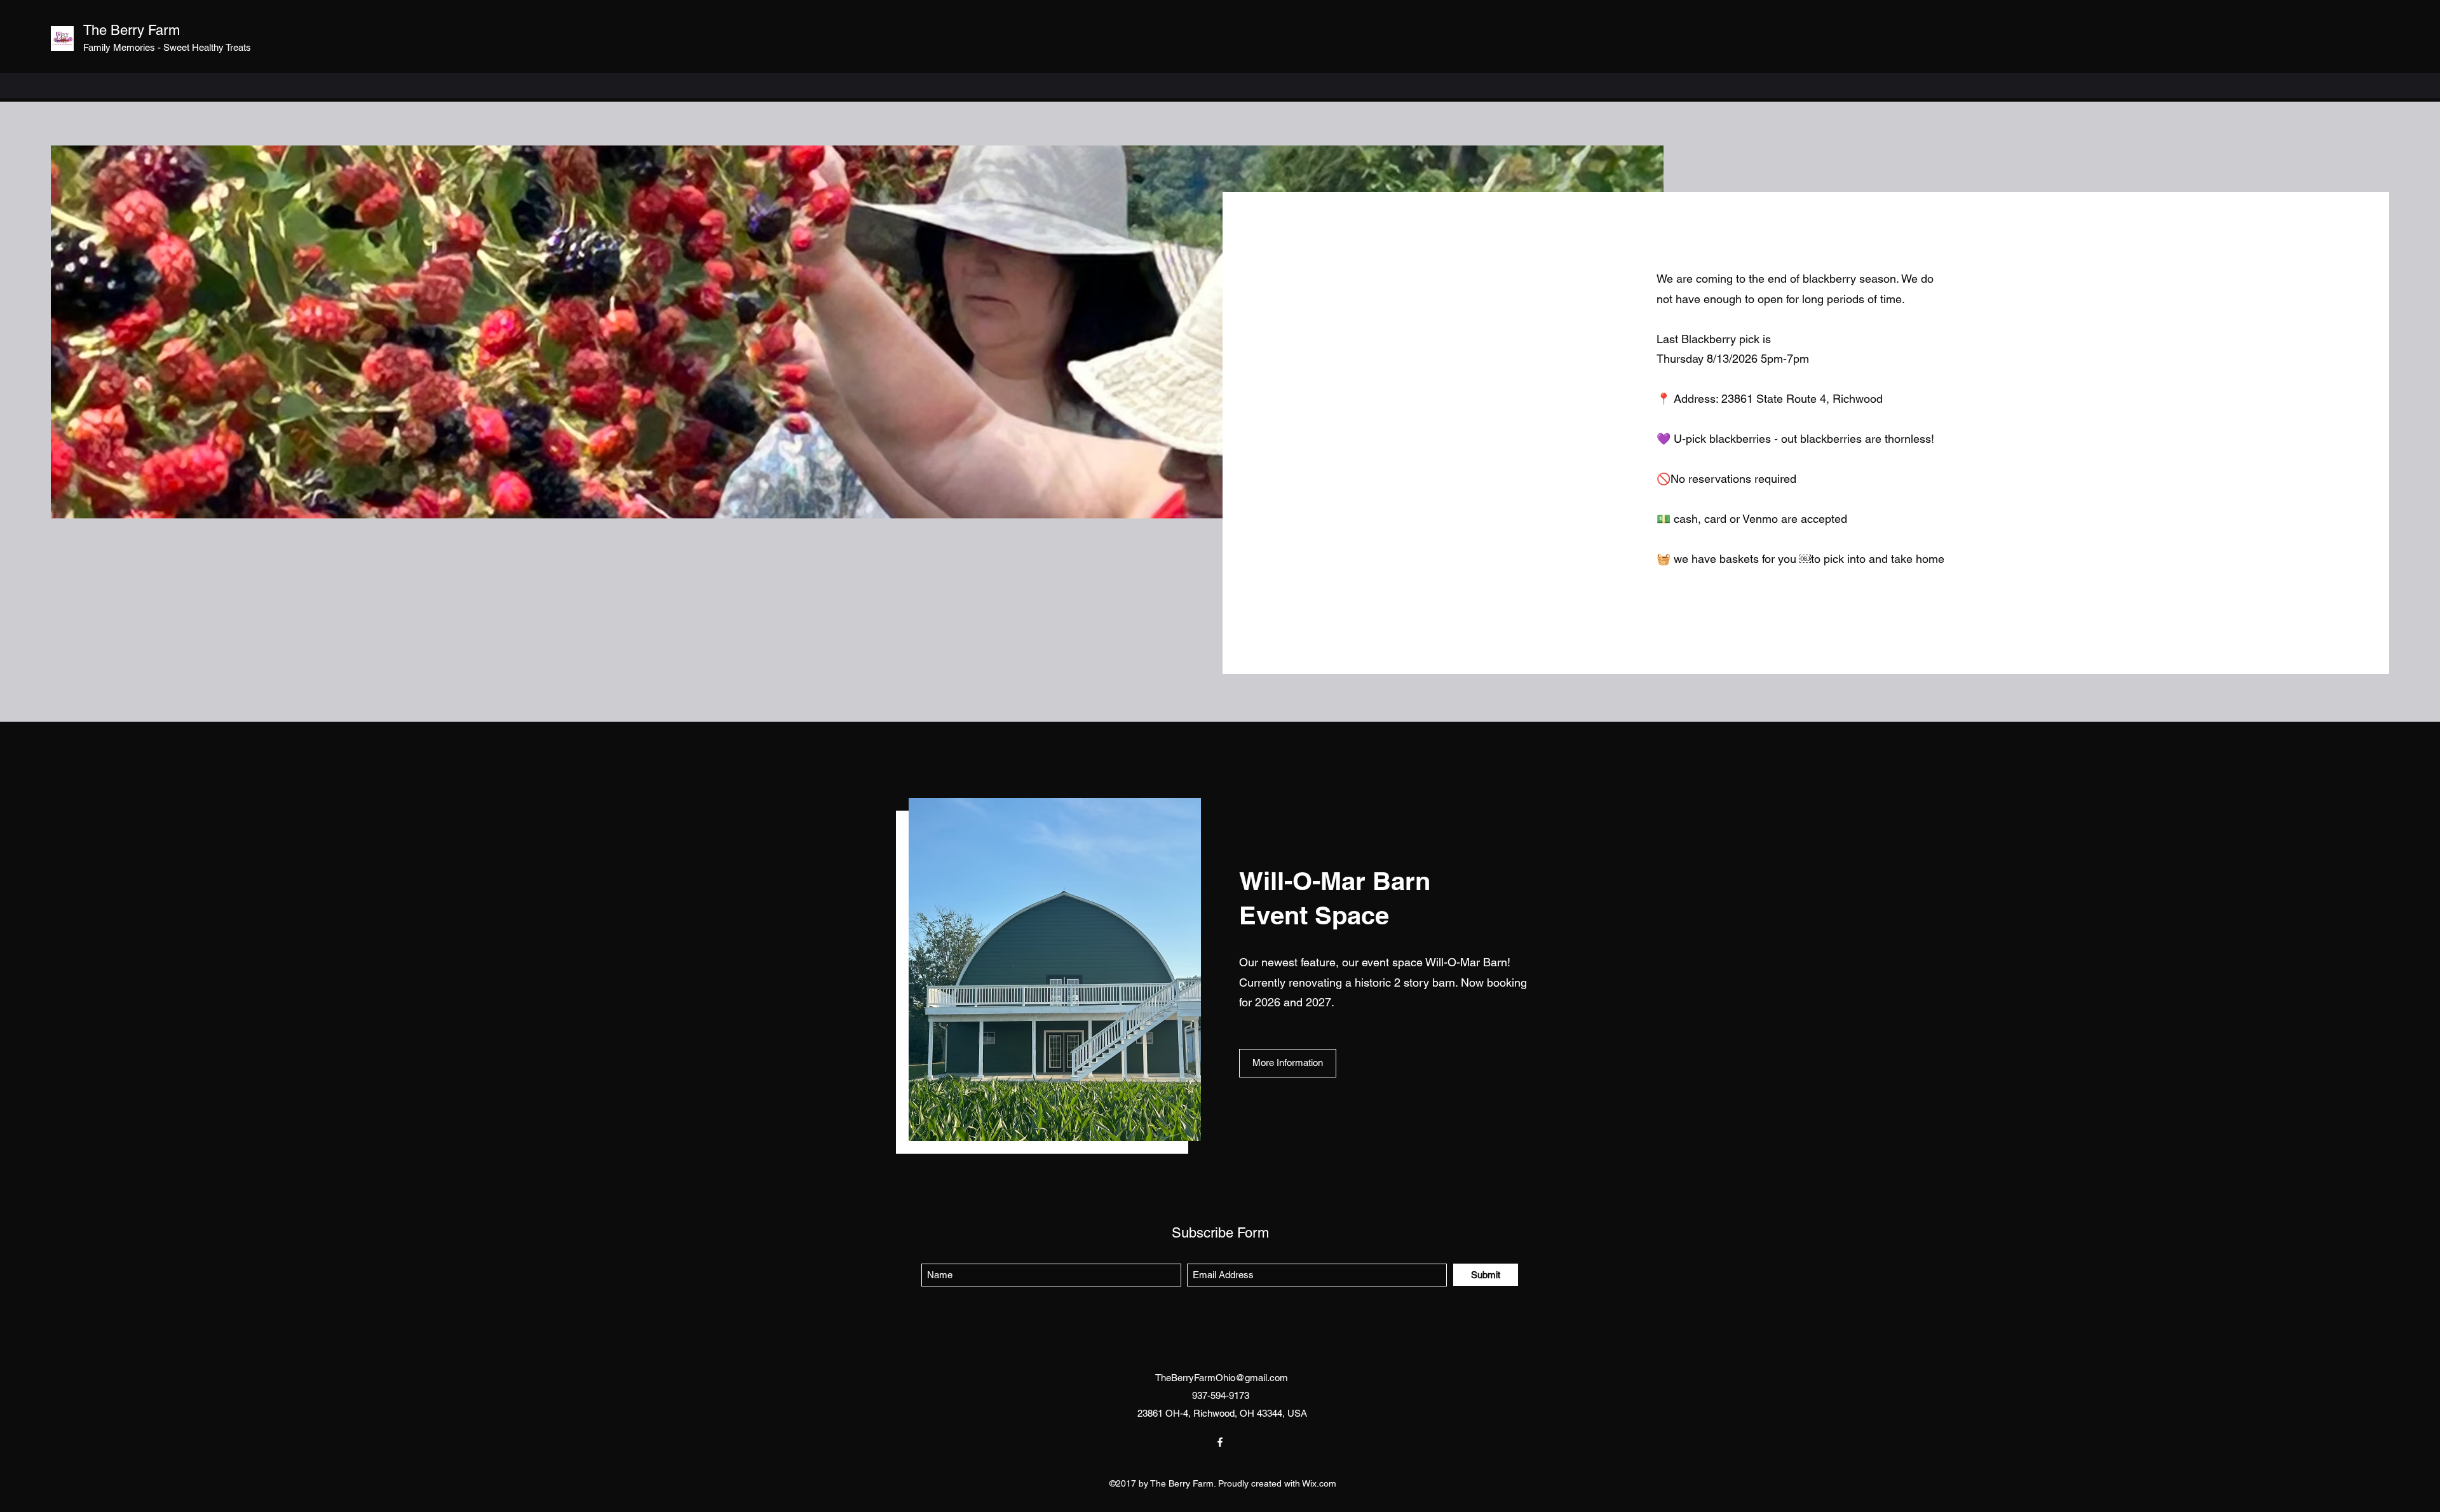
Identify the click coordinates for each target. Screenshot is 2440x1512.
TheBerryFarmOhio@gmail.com (1222, 1378)
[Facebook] (1220, 1442)
